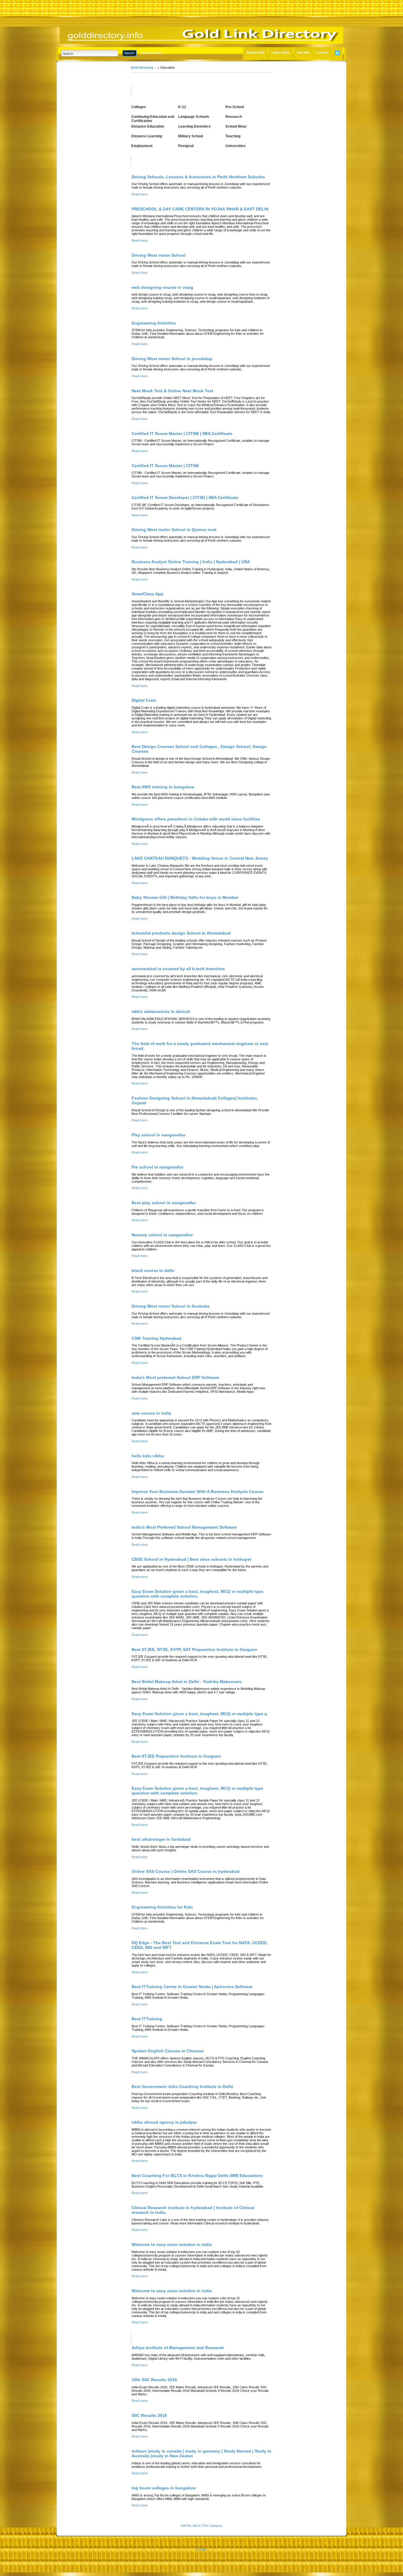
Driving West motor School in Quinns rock (174, 530)
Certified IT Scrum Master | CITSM (165, 466)
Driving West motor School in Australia (171, 1306)
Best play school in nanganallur (164, 1203)
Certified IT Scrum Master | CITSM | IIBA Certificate (182, 434)
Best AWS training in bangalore (163, 787)
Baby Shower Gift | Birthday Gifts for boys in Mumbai (185, 897)
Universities (236, 146)
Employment (142, 146)
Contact (322, 52)
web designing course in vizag (162, 287)
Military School (191, 136)
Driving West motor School (159, 255)
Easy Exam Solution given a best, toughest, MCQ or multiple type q (199, 1714)
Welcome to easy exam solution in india (172, 2244)
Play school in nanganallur (159, 1135)
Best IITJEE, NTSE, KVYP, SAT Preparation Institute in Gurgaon (194, 1649)
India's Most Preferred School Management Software (184, 1527)
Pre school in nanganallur (158, 1167)
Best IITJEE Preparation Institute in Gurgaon (176, 1756)
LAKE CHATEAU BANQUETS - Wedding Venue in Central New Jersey (200, 858)
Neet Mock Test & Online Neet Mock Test (172, 391)
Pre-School (235, 107)
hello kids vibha (148, 1456)
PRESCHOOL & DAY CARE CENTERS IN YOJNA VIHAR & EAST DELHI (200, 209)
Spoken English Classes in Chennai (168, 2051)
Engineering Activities (154, 323)
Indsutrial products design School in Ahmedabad (181, 933)
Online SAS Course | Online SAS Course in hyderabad (186, 1871)
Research (234, 117)
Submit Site (255, 52)
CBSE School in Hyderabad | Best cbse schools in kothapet (191, 1559)
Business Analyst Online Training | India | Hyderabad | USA (191, 562)
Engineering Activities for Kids (162, 1907)
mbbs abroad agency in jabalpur (164, 2122)
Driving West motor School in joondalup (172, 359)
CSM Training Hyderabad (157, 1338)
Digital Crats (144, 700)
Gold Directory (142, 67)
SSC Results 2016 (149, 2415)
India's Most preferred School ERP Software (175, 1377)
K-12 (182, 107)
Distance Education (148, 126)
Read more (140, 194)
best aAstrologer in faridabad (161, 1839)
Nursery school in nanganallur (162, 1235)
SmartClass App (148, 594)
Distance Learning (147, 136)
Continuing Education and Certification (153, 119)
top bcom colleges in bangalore (164, 2488)
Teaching (233, 136)
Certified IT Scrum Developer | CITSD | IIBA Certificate (185, 497)
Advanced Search (152, 53)
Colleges (139, 107)
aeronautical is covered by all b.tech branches (178, 969)
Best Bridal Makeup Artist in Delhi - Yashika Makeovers (187, 1682)
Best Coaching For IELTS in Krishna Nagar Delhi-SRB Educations (197, 2175)
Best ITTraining (147, 2019)
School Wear (236, 126)
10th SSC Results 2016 (154, 2380)
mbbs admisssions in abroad (161, 1011)
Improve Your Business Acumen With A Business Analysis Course (198, 1491)
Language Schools (194, 117)
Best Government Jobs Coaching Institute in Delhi (182, 2086)
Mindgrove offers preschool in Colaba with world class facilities (196, 819)
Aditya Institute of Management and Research (178, 2348)
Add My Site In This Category (201, 2526)
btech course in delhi (153, 1270)
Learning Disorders (194, 126)
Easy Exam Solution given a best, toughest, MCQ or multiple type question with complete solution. (197, 1594)
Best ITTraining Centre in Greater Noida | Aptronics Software (192, 1987)
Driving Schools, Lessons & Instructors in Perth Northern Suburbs (198, 177)
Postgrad (186, 146)
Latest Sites (281, 52)
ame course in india (151, 1413)
